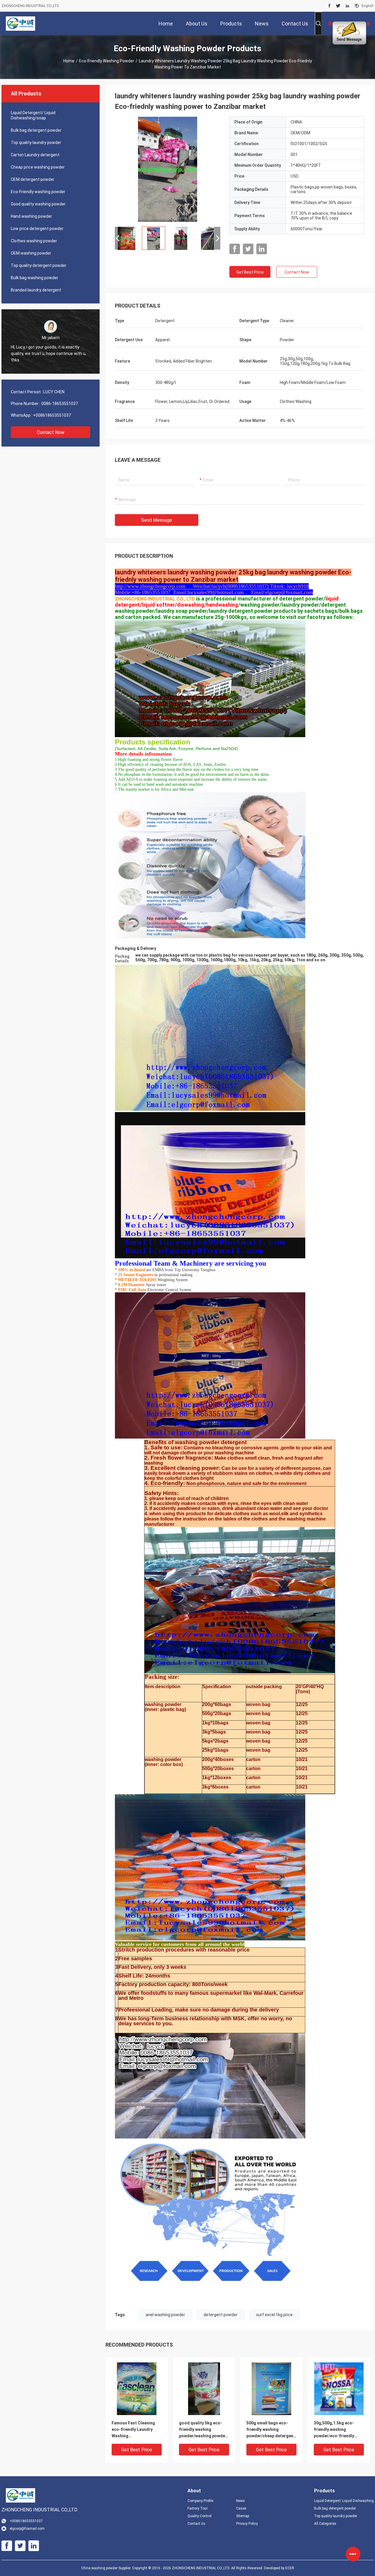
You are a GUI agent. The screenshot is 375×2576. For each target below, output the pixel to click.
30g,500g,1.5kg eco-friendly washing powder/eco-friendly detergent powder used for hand (337, 2430)
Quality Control (200, 2516)
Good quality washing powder (38, 204)
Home (69, 61)
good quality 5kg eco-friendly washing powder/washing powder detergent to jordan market (203, 2430)
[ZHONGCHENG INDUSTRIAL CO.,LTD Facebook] (329, 6)
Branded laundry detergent (36, 290)
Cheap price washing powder (38, 167)
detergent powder (221, 2315)
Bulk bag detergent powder (36, 130)
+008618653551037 (52, 415)
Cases (241, 2508)
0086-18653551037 (60, 404)
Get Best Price (250, 272)
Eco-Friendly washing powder (107, 61)
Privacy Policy (247, 2524)
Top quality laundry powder (36, 143)
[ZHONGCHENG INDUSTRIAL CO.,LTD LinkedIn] (347, 6)
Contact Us (196, 2524)
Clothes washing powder (34, 241)
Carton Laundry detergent (35, 155)
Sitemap (243, 2516)
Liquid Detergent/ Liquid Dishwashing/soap (33, 115)
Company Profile (200, 2501)
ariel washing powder (165, 2315)
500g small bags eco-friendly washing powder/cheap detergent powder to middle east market (271, 2430)
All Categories (325, 2524)
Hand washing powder (31, 216)
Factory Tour (198, 2508)
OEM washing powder (31, 253)
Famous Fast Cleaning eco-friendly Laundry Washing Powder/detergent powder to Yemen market (136, 2430)
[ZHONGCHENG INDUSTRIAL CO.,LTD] (21, 23)
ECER (290, 2568)
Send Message (157, 520)
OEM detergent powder (33, 179)
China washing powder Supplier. (107, 2568)
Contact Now (51, 432)
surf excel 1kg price (274, 2315)
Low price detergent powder (37, 229)
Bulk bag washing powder (35, 278)
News (241, 2501)
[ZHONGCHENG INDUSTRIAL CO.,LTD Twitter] (338, 6)
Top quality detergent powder (39, 265)
